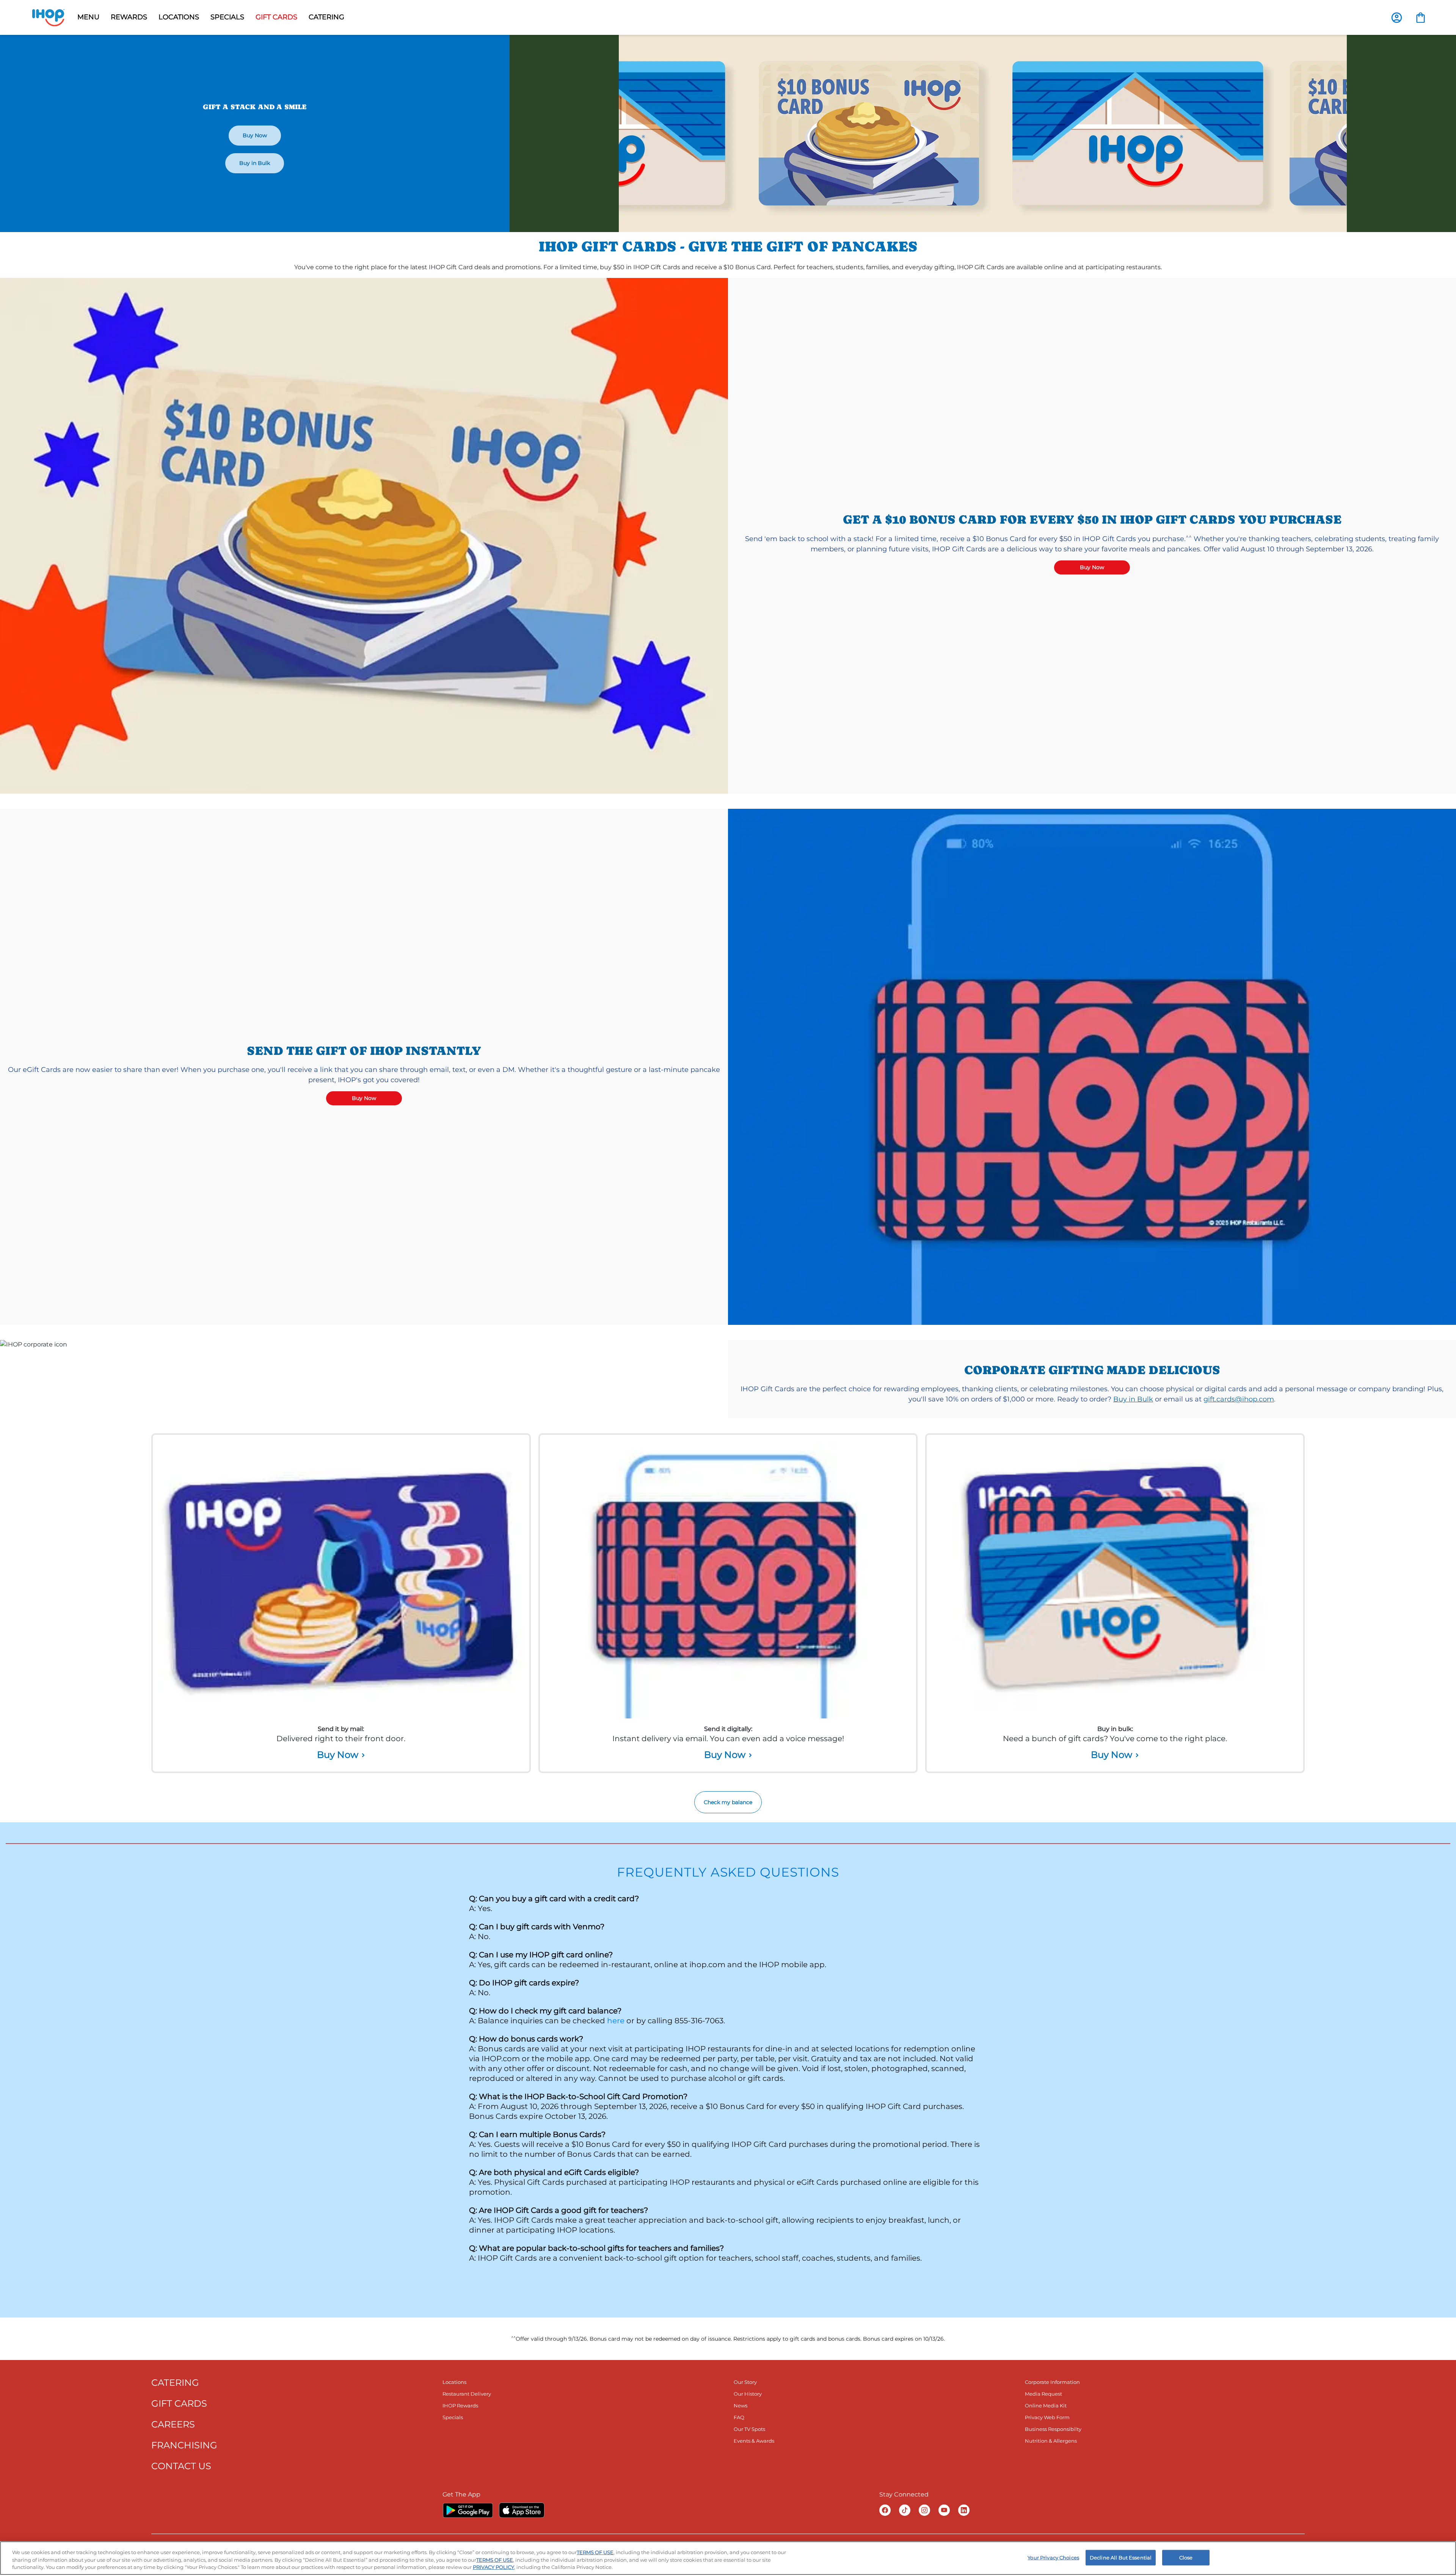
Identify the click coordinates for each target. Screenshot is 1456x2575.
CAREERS (173, 2424)
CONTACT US (181, 2466)
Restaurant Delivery (467, 2394)
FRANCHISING (184, 2445)
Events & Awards (754, 2441)
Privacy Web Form (1047, 2417)
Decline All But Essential (1121, 2557)
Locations (454, 2382)
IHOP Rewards (460, 2406)
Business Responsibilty (1053, 2429)
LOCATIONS (179, 17)
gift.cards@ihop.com (1239, 1399)
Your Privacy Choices (1053, 2557)
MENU (88, 17)
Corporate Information (1052, 2382)
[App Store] (522, 2510)
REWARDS (129, 17)
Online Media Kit (1046, 2406)
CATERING (175, 2383)
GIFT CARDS (276, 17)
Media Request (1043, 2394)
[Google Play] (468, 2510)
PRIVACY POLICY (493, 2567)
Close (1186, 2557)
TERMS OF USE (595, 2552)
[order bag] (1421, 17)
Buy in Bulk (255, 163)
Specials (453, 2417)
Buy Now (255, 135)
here (616, 2021)
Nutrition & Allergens (1051, 2441)
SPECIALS (227, 17)
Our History (748, 2394)
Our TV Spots (749, 2429)
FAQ (739, 2417)
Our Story (745, 2382)
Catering (326, 17)
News (741, 2406)
